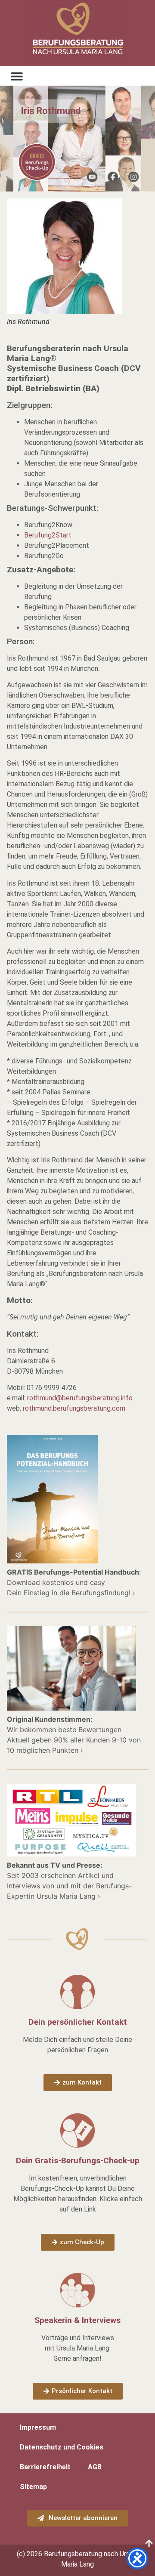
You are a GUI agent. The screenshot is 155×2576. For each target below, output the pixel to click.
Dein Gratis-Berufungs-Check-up (78, 2161)
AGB (95, 2467)
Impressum (38, 2427)
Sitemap (33, 2487)
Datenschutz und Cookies (62, 2447)
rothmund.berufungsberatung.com (74, 1408)
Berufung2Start (48, 535)
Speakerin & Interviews (77, 2320)
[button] (17, 76)
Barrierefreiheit (45, 2467)
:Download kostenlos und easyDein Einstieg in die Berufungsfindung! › (74, 1582)
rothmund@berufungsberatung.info (80, 1398)
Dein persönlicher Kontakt (78, 2022)
